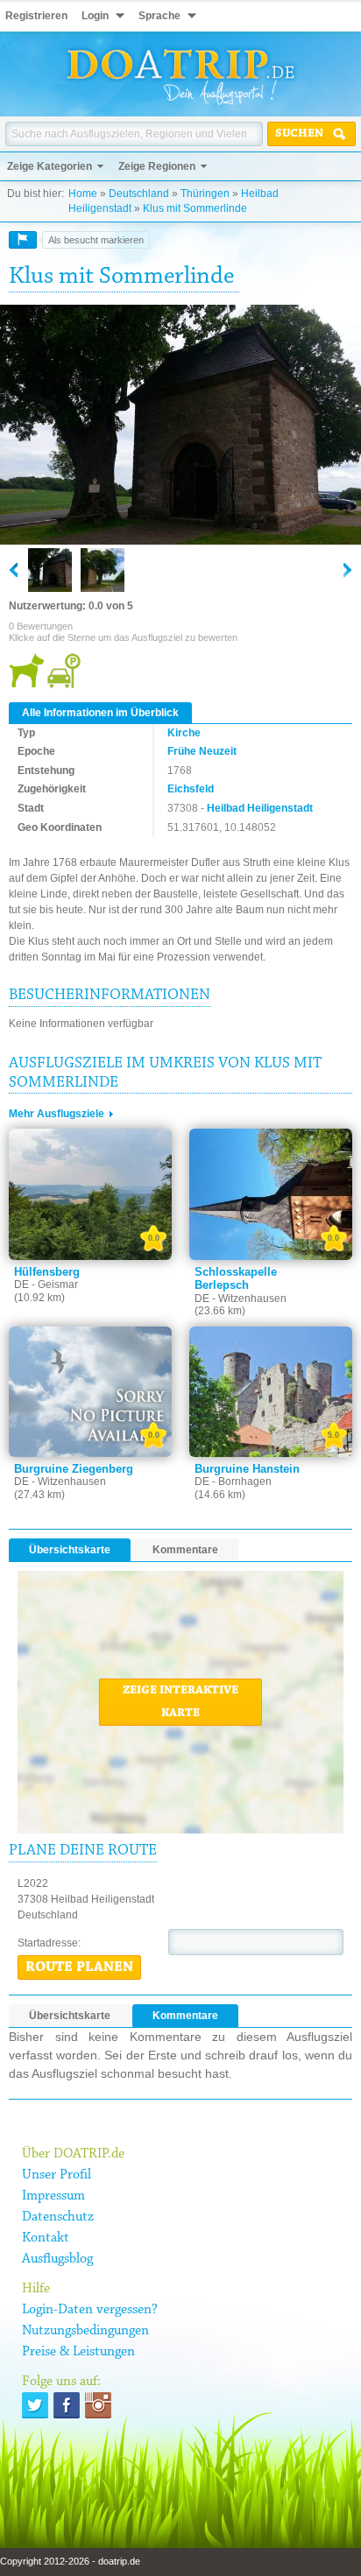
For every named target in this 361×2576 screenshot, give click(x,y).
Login (95, 16)
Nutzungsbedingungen (85, 2331)
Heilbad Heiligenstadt (260, 808)
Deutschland (139, 194)
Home (83, 194)
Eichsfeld (191, 789)
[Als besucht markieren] (23, 240)
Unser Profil (57, 2175)
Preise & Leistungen (78, 2352)
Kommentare (185, 1550)
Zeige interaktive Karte (180, 1702)
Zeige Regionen (157, 166)
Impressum (53, 2196)
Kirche (184, 733)
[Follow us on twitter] (35, 2405)
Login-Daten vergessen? (90, 2310)
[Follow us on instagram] (98, 2405)
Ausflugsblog (57, 2259)
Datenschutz (58, 2217)
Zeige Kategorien (50, 166)
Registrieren (36, 16)
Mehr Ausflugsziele (57, 1114)
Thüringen (205, 194)
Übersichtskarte (70, 1550)
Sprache (159, 16)
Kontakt (46, 2238)
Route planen (79, 1967)
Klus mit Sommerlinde (195, 208)
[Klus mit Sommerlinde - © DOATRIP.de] (103, 570)
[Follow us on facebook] (67, 2405)
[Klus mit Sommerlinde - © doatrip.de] (180, 426)
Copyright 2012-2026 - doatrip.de (70, 2561)
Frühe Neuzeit (202, 751)
